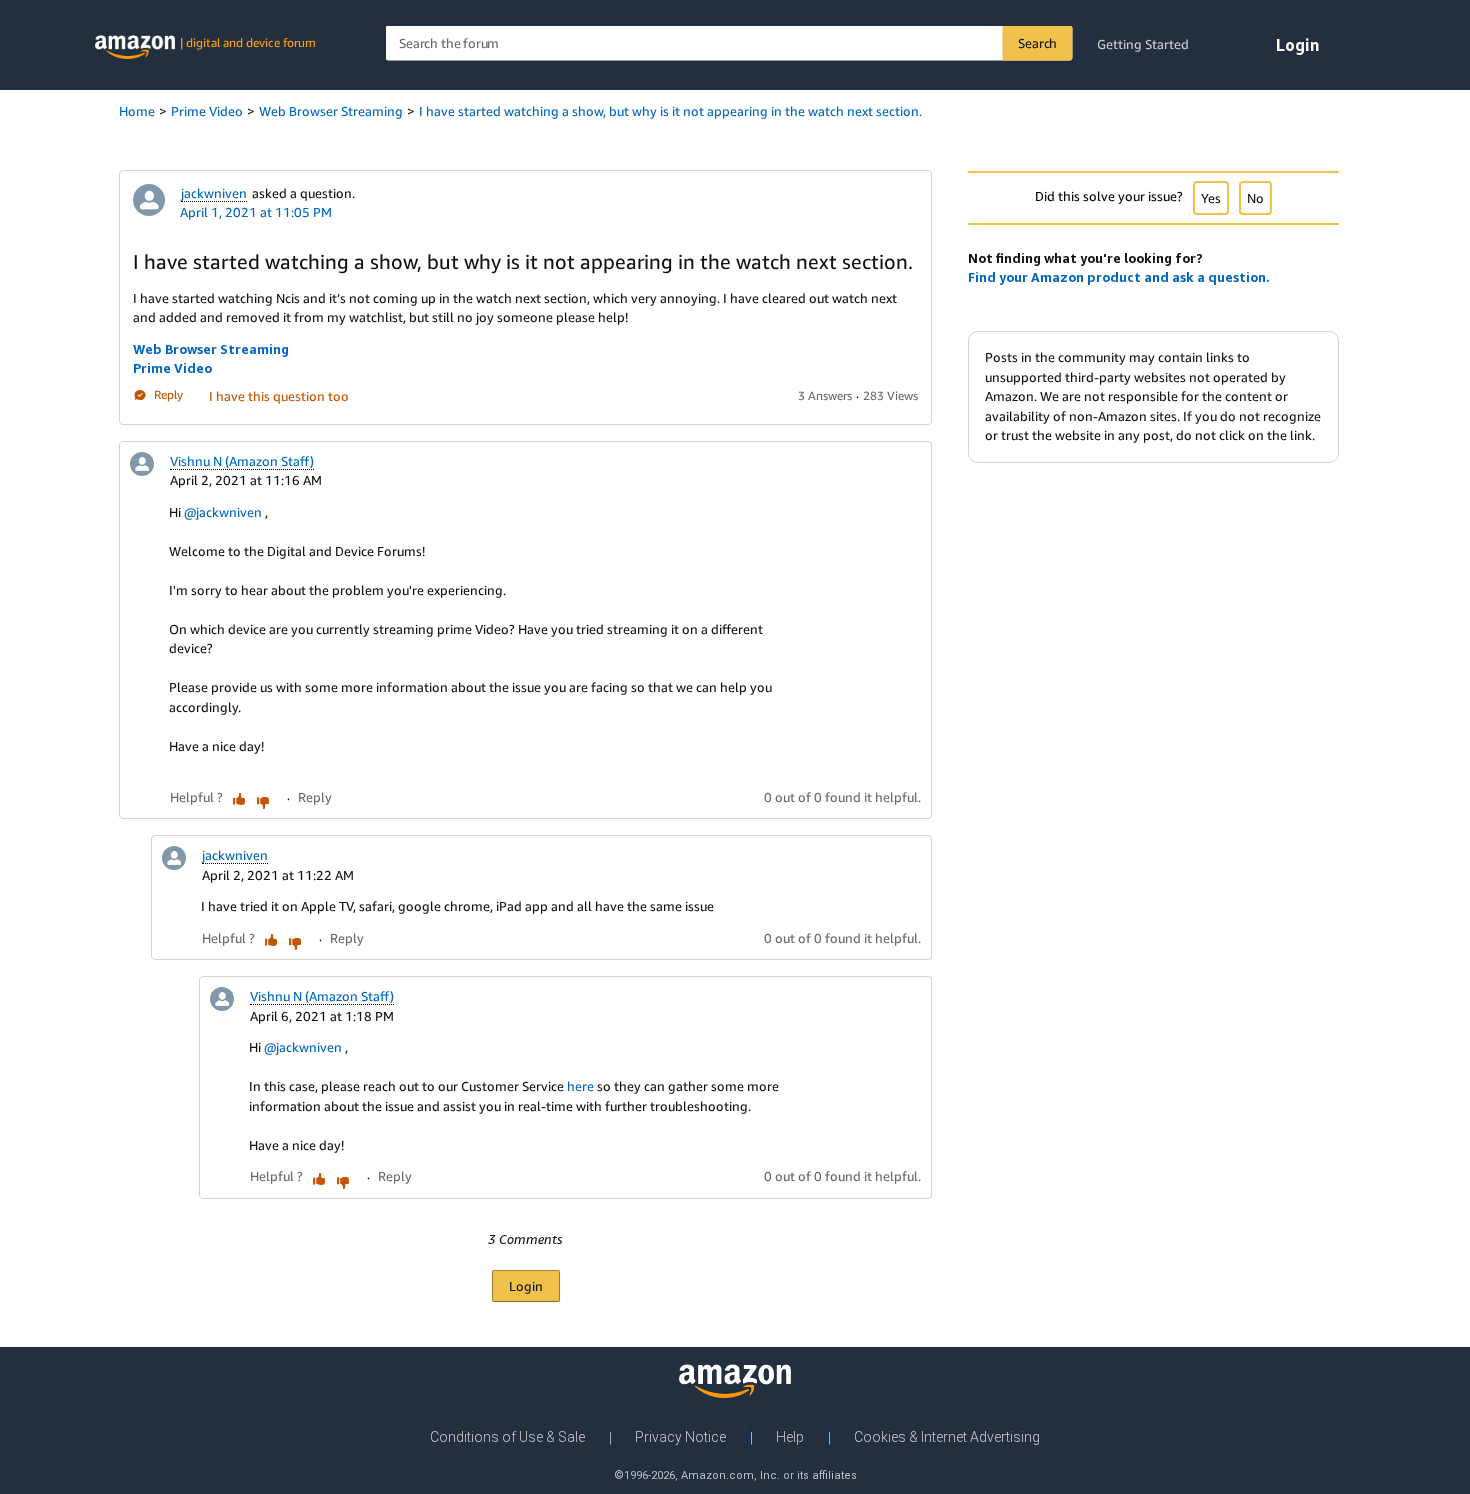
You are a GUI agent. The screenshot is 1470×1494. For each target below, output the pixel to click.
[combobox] (729, 43)
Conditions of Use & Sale (507, 1437)
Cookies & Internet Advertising (947, 1437)
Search (1037, 43)
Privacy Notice (680, 1437)
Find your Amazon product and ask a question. (1119, 277)
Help (790, 1437)
